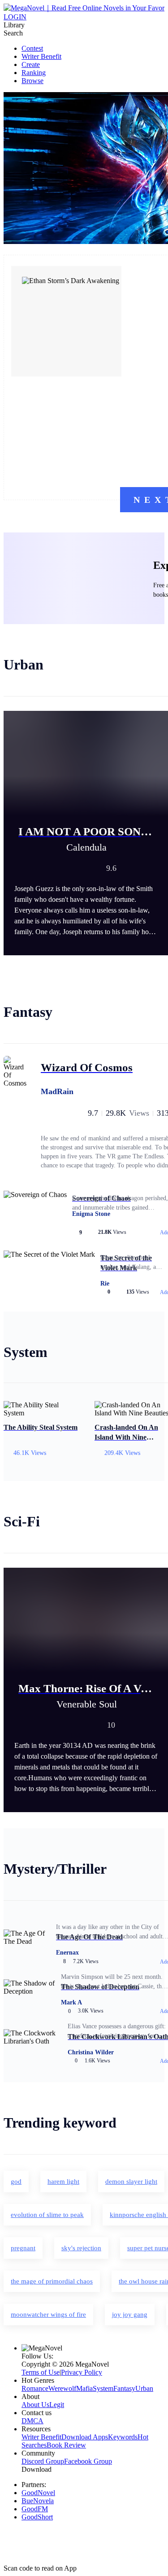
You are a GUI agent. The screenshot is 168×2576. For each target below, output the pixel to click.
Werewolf (62, 2388)
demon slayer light (131, 2181)
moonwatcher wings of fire (48, 2314)
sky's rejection (81, 2248)
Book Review (66, 2445)
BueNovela (38, 2501)
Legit (57, 2405)
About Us (35, 2405)
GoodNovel (38, 2493)
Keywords (123, 2437)
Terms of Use (41, 2372)
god (16, 2181)
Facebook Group (88, 2461)
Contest (32, 48)
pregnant (23, 2248)
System (103, 2388)
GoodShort (37, 2517)
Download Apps (85, 2437)
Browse (32, 81)
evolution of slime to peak (47, 2215)
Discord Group (43, 2461)
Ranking (34, 73)
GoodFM (35, 2509)
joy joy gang (130, 2314)
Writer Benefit (41, 56)
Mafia (84, 2388)
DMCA (32, 2421)
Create (31, 64)
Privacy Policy (82, 2372)
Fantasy (124, 2388)
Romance (35, 2388)
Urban (144, 2388)
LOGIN (15, 17)
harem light (63, 2181)
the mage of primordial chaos (52, 2281)
